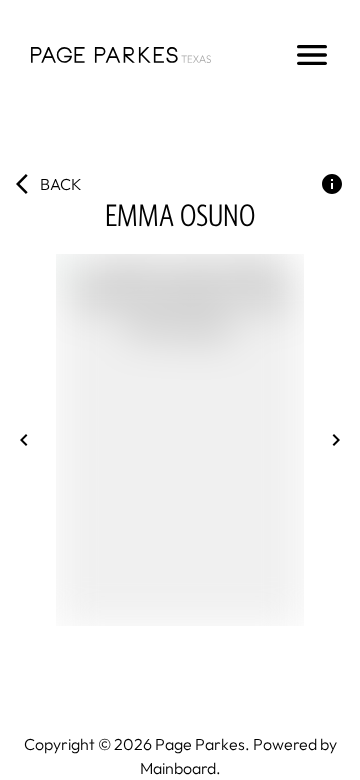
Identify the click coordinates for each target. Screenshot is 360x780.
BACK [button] (61, 184)
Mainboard (178, 768)
